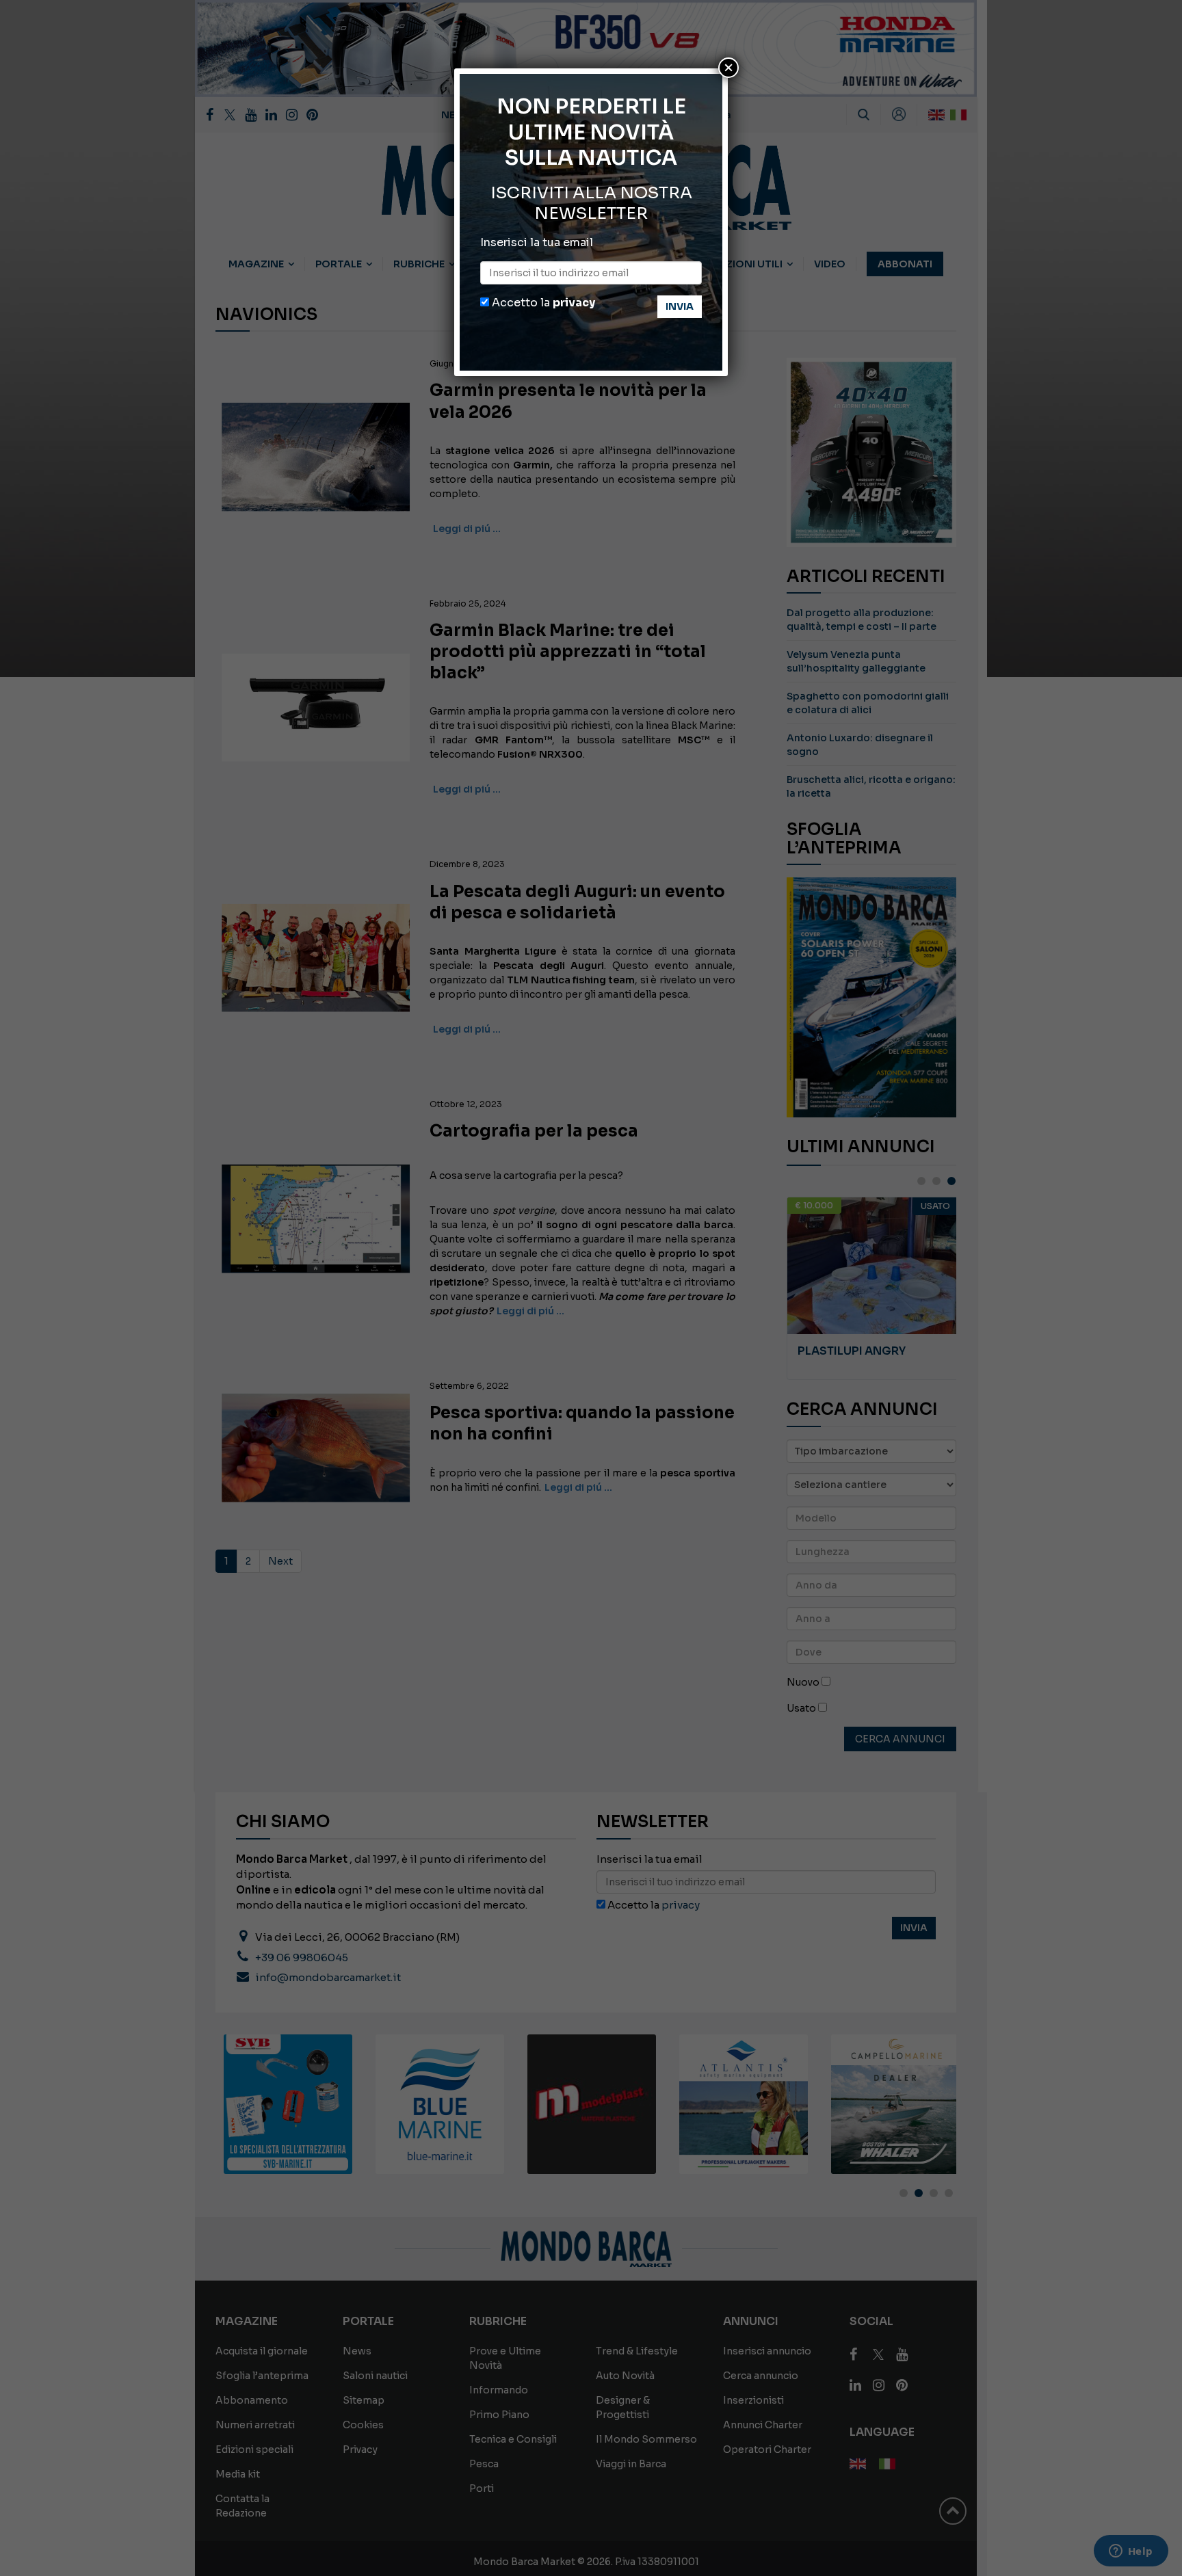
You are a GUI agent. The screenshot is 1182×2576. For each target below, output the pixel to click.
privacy (574, 303)
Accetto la (542, 303)
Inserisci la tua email (537, 242)
